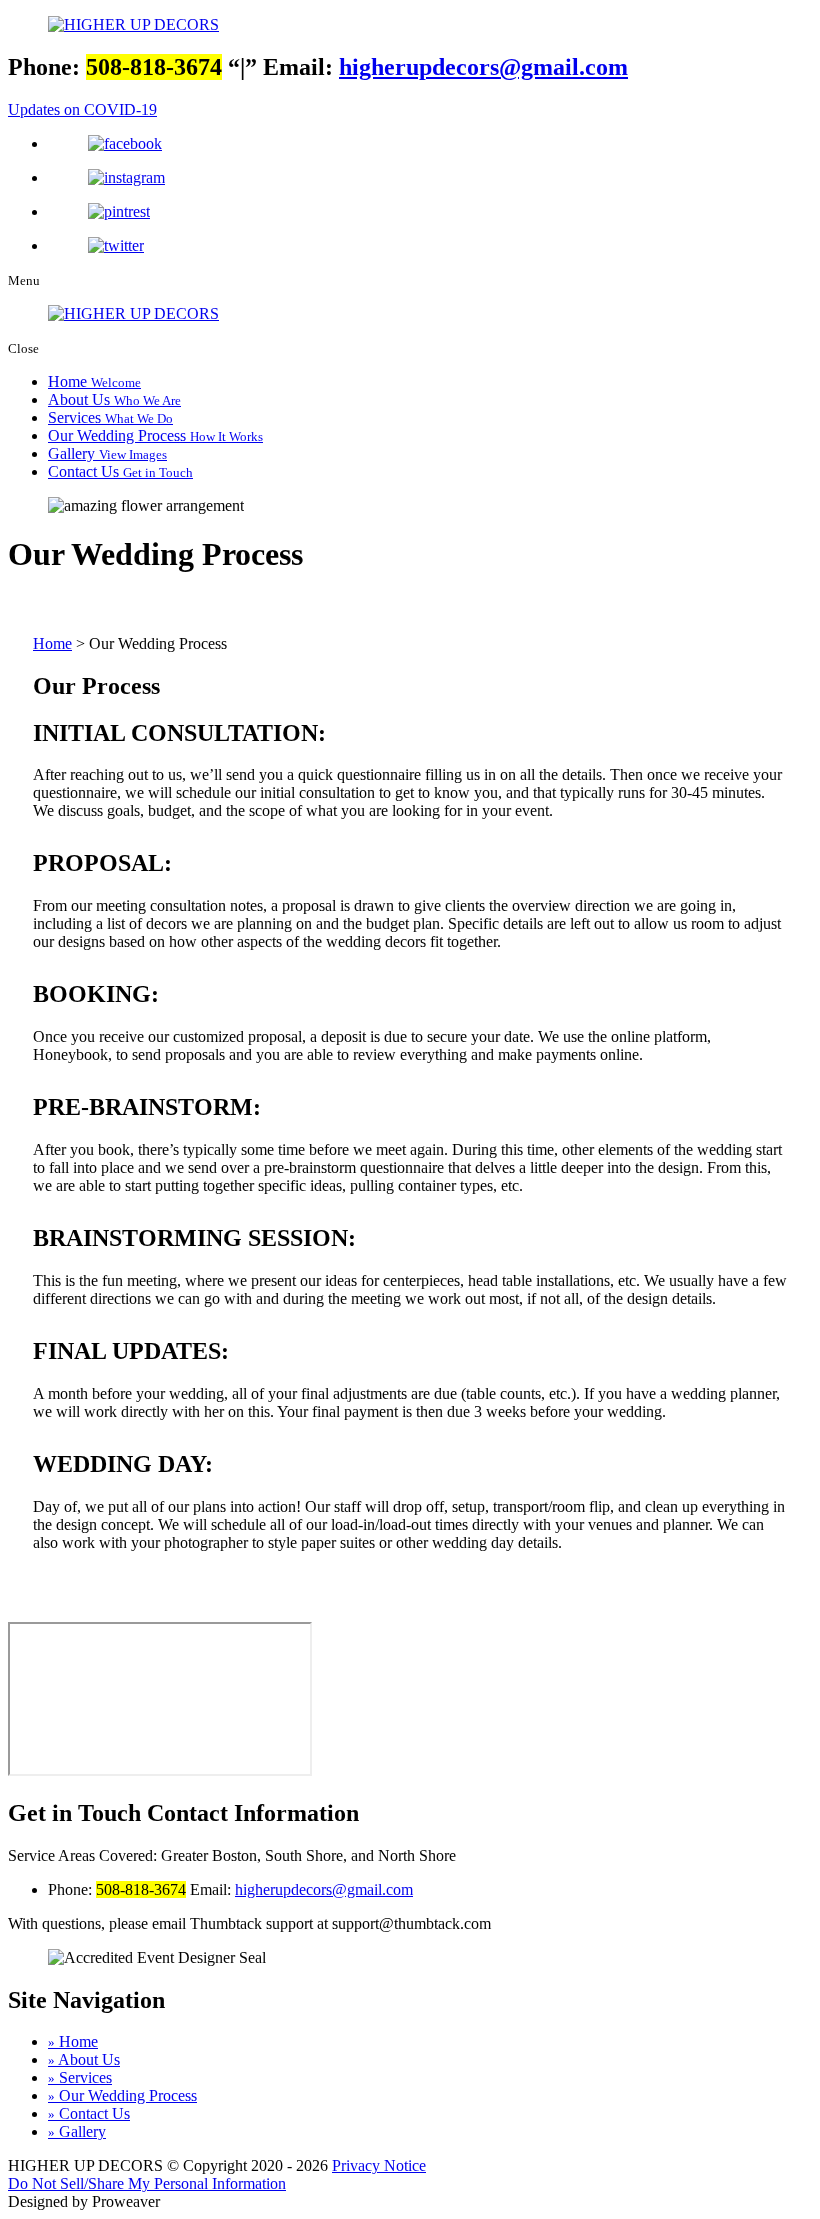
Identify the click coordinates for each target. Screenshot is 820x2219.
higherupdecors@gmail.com (483, 67)
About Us (114, 399)
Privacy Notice (379, 2165)
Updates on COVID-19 (82, 109)
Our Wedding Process (155, 435)
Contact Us (120, 471)
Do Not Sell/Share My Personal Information (147, 2183)
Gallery (107, 453)
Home (94, 381)
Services (110, 417)
